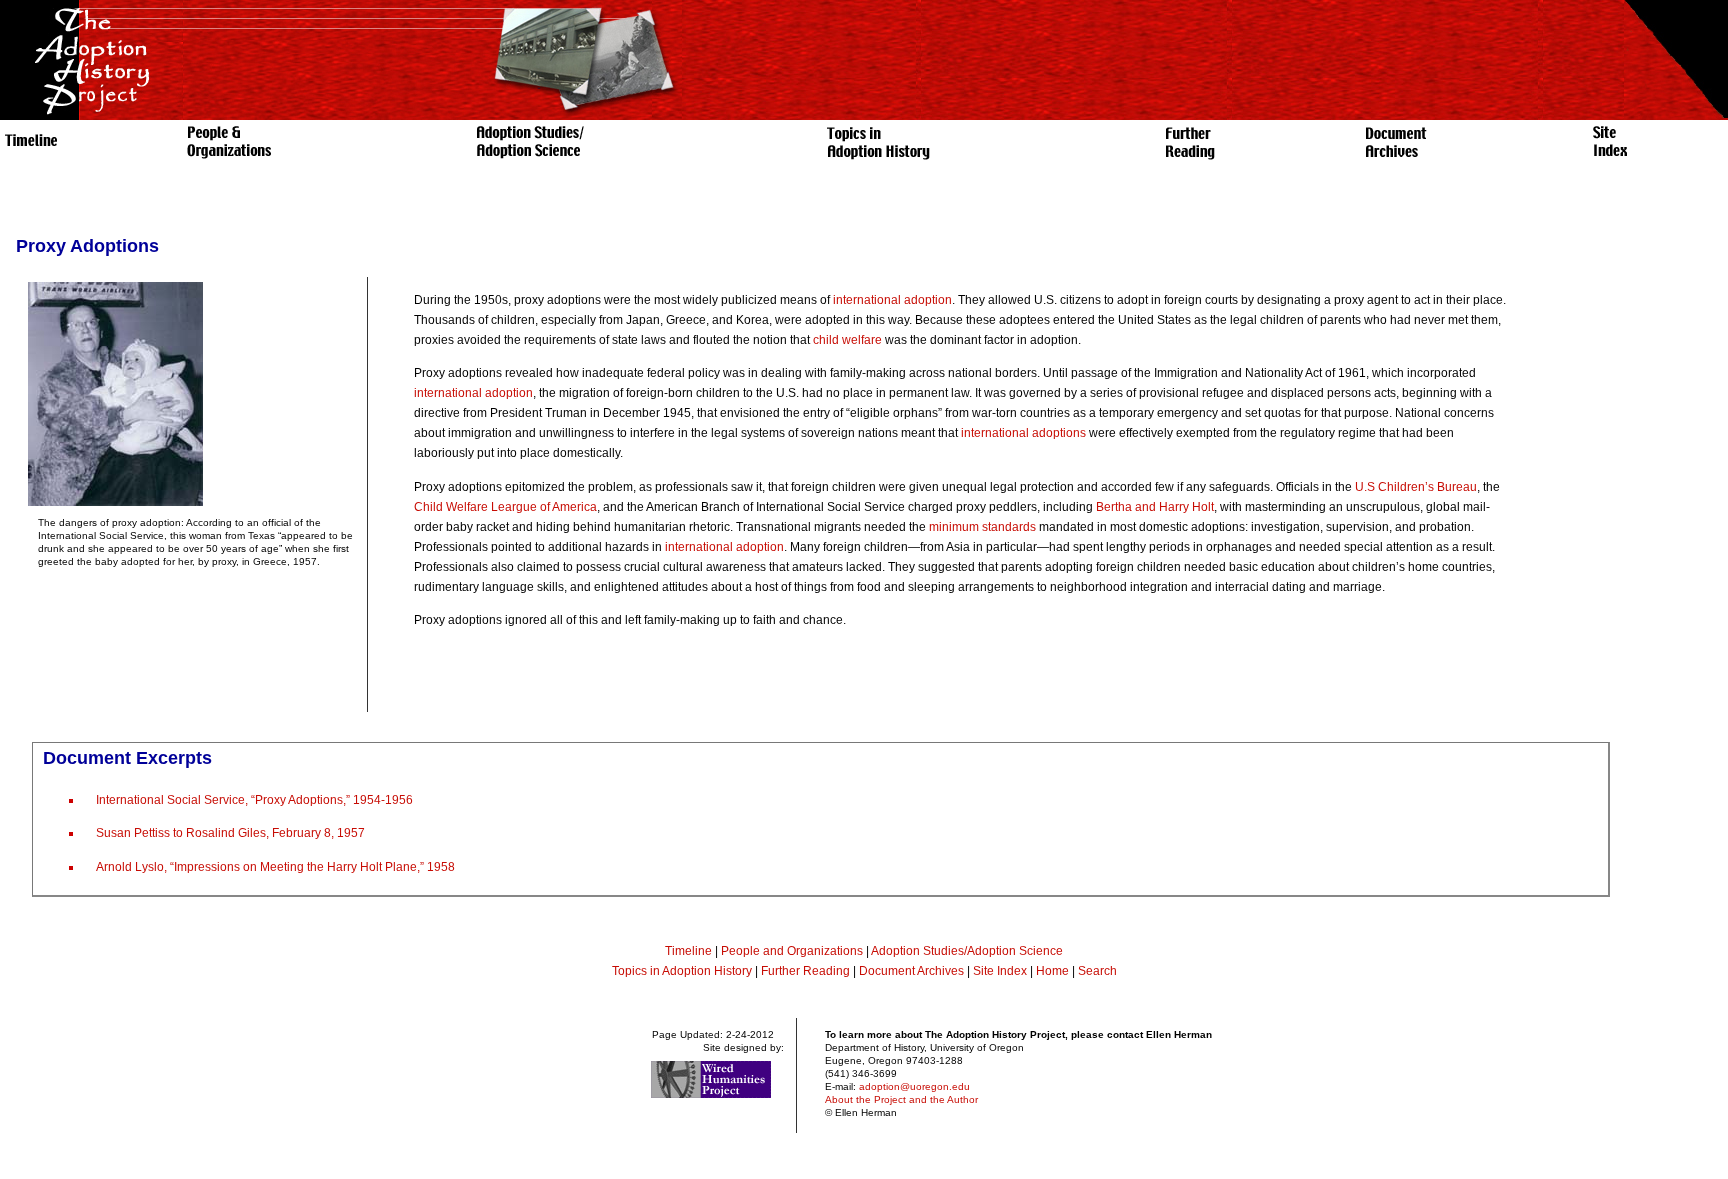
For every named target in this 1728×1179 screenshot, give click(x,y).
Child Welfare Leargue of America (505, 507)
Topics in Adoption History (682, 971)
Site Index (1000, 971)
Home (1052, 971)
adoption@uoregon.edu (914, 1086)
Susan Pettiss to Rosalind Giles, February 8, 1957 (230, 833)
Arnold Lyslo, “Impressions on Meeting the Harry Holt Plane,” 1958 (275, 867)
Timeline (688, 951)
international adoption (892, 300)
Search (1097, 971)
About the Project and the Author (901, 1099)
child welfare (847, 340)
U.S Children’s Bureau (1416, 487)
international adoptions (1023, 433)
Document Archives (911, 971)
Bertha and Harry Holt (1155, 507)
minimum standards (982, 527)
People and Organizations (792, 951)
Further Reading (807, 971)
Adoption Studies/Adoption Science (967, 951)
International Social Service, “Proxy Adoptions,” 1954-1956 (254, 800)
